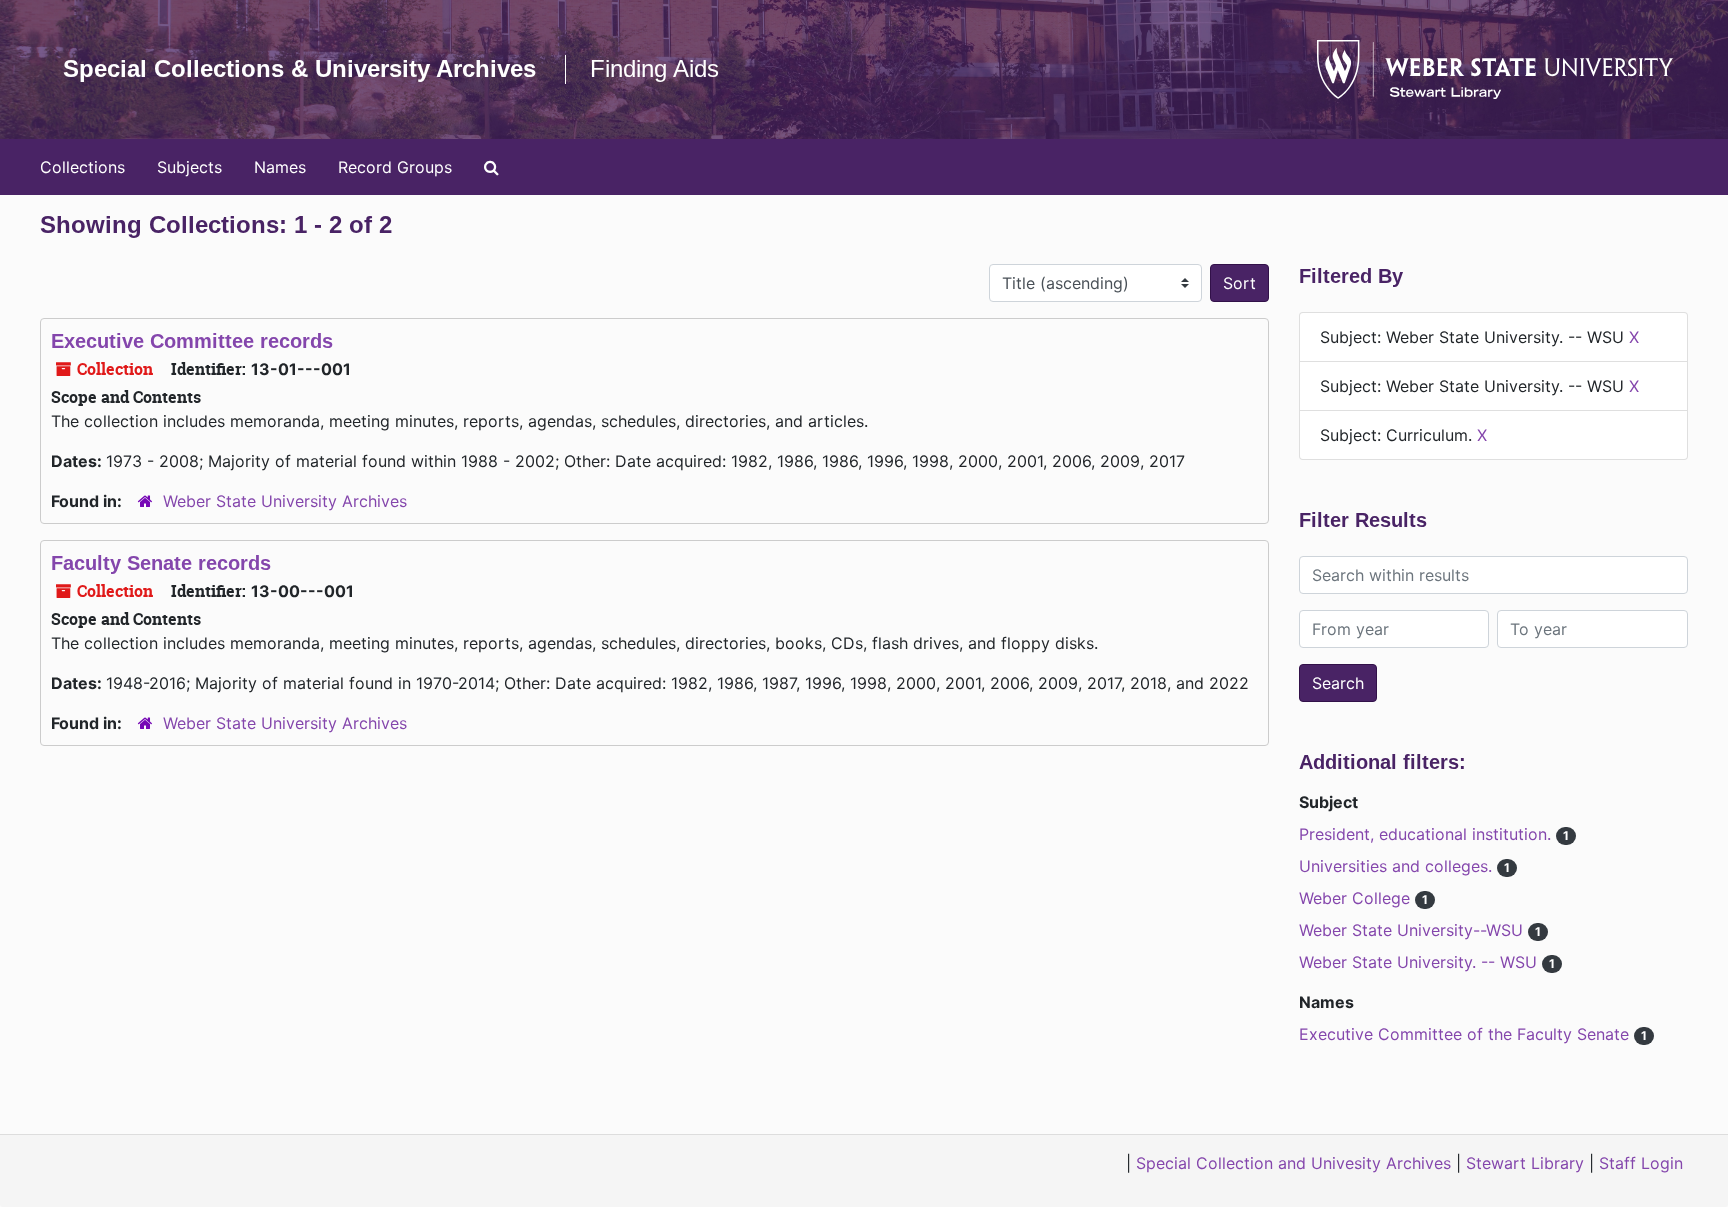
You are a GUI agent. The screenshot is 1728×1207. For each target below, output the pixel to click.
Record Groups (395, 167)
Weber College (1357, 898)
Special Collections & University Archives (299, 68)
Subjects (189, 167)
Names (280, 167)
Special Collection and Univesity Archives (1293, 1163)
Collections (82, 167)
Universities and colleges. (1398, 866)
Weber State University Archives (285, 501)
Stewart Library (1525, 1163)
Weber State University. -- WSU (1420, 962)
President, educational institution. (1427, 834)
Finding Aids (654, 68)
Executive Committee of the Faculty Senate (1466, 1034)
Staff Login (1641, 1163)
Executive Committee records (192, 341)
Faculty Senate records (161, 563)
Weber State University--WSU (1413, 930)
